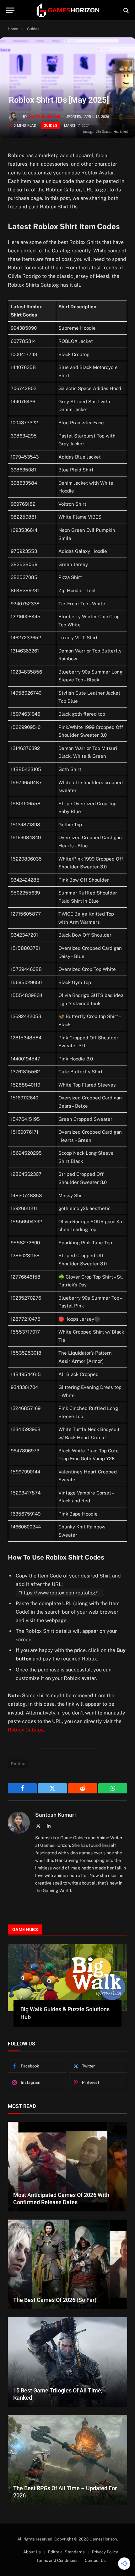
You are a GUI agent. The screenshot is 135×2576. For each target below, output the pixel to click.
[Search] (125, 10)
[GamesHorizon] (67, 10)
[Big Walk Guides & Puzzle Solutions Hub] (67, 1978)
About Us (32, 2552)
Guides (50, 125)
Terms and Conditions (57, 2560)
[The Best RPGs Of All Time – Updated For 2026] (67, 2460)
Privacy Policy (105, 2552)
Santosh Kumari (44, 117)
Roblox (18, 1764)
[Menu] (10, 10)
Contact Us (95, 2560)
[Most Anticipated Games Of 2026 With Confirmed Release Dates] (67, 2167)
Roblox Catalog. (27, 1730)
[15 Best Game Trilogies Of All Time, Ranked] (67, 2362)
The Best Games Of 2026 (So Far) (55, 2300)
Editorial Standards (66, 2552)
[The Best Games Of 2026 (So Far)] (67, 2264)
